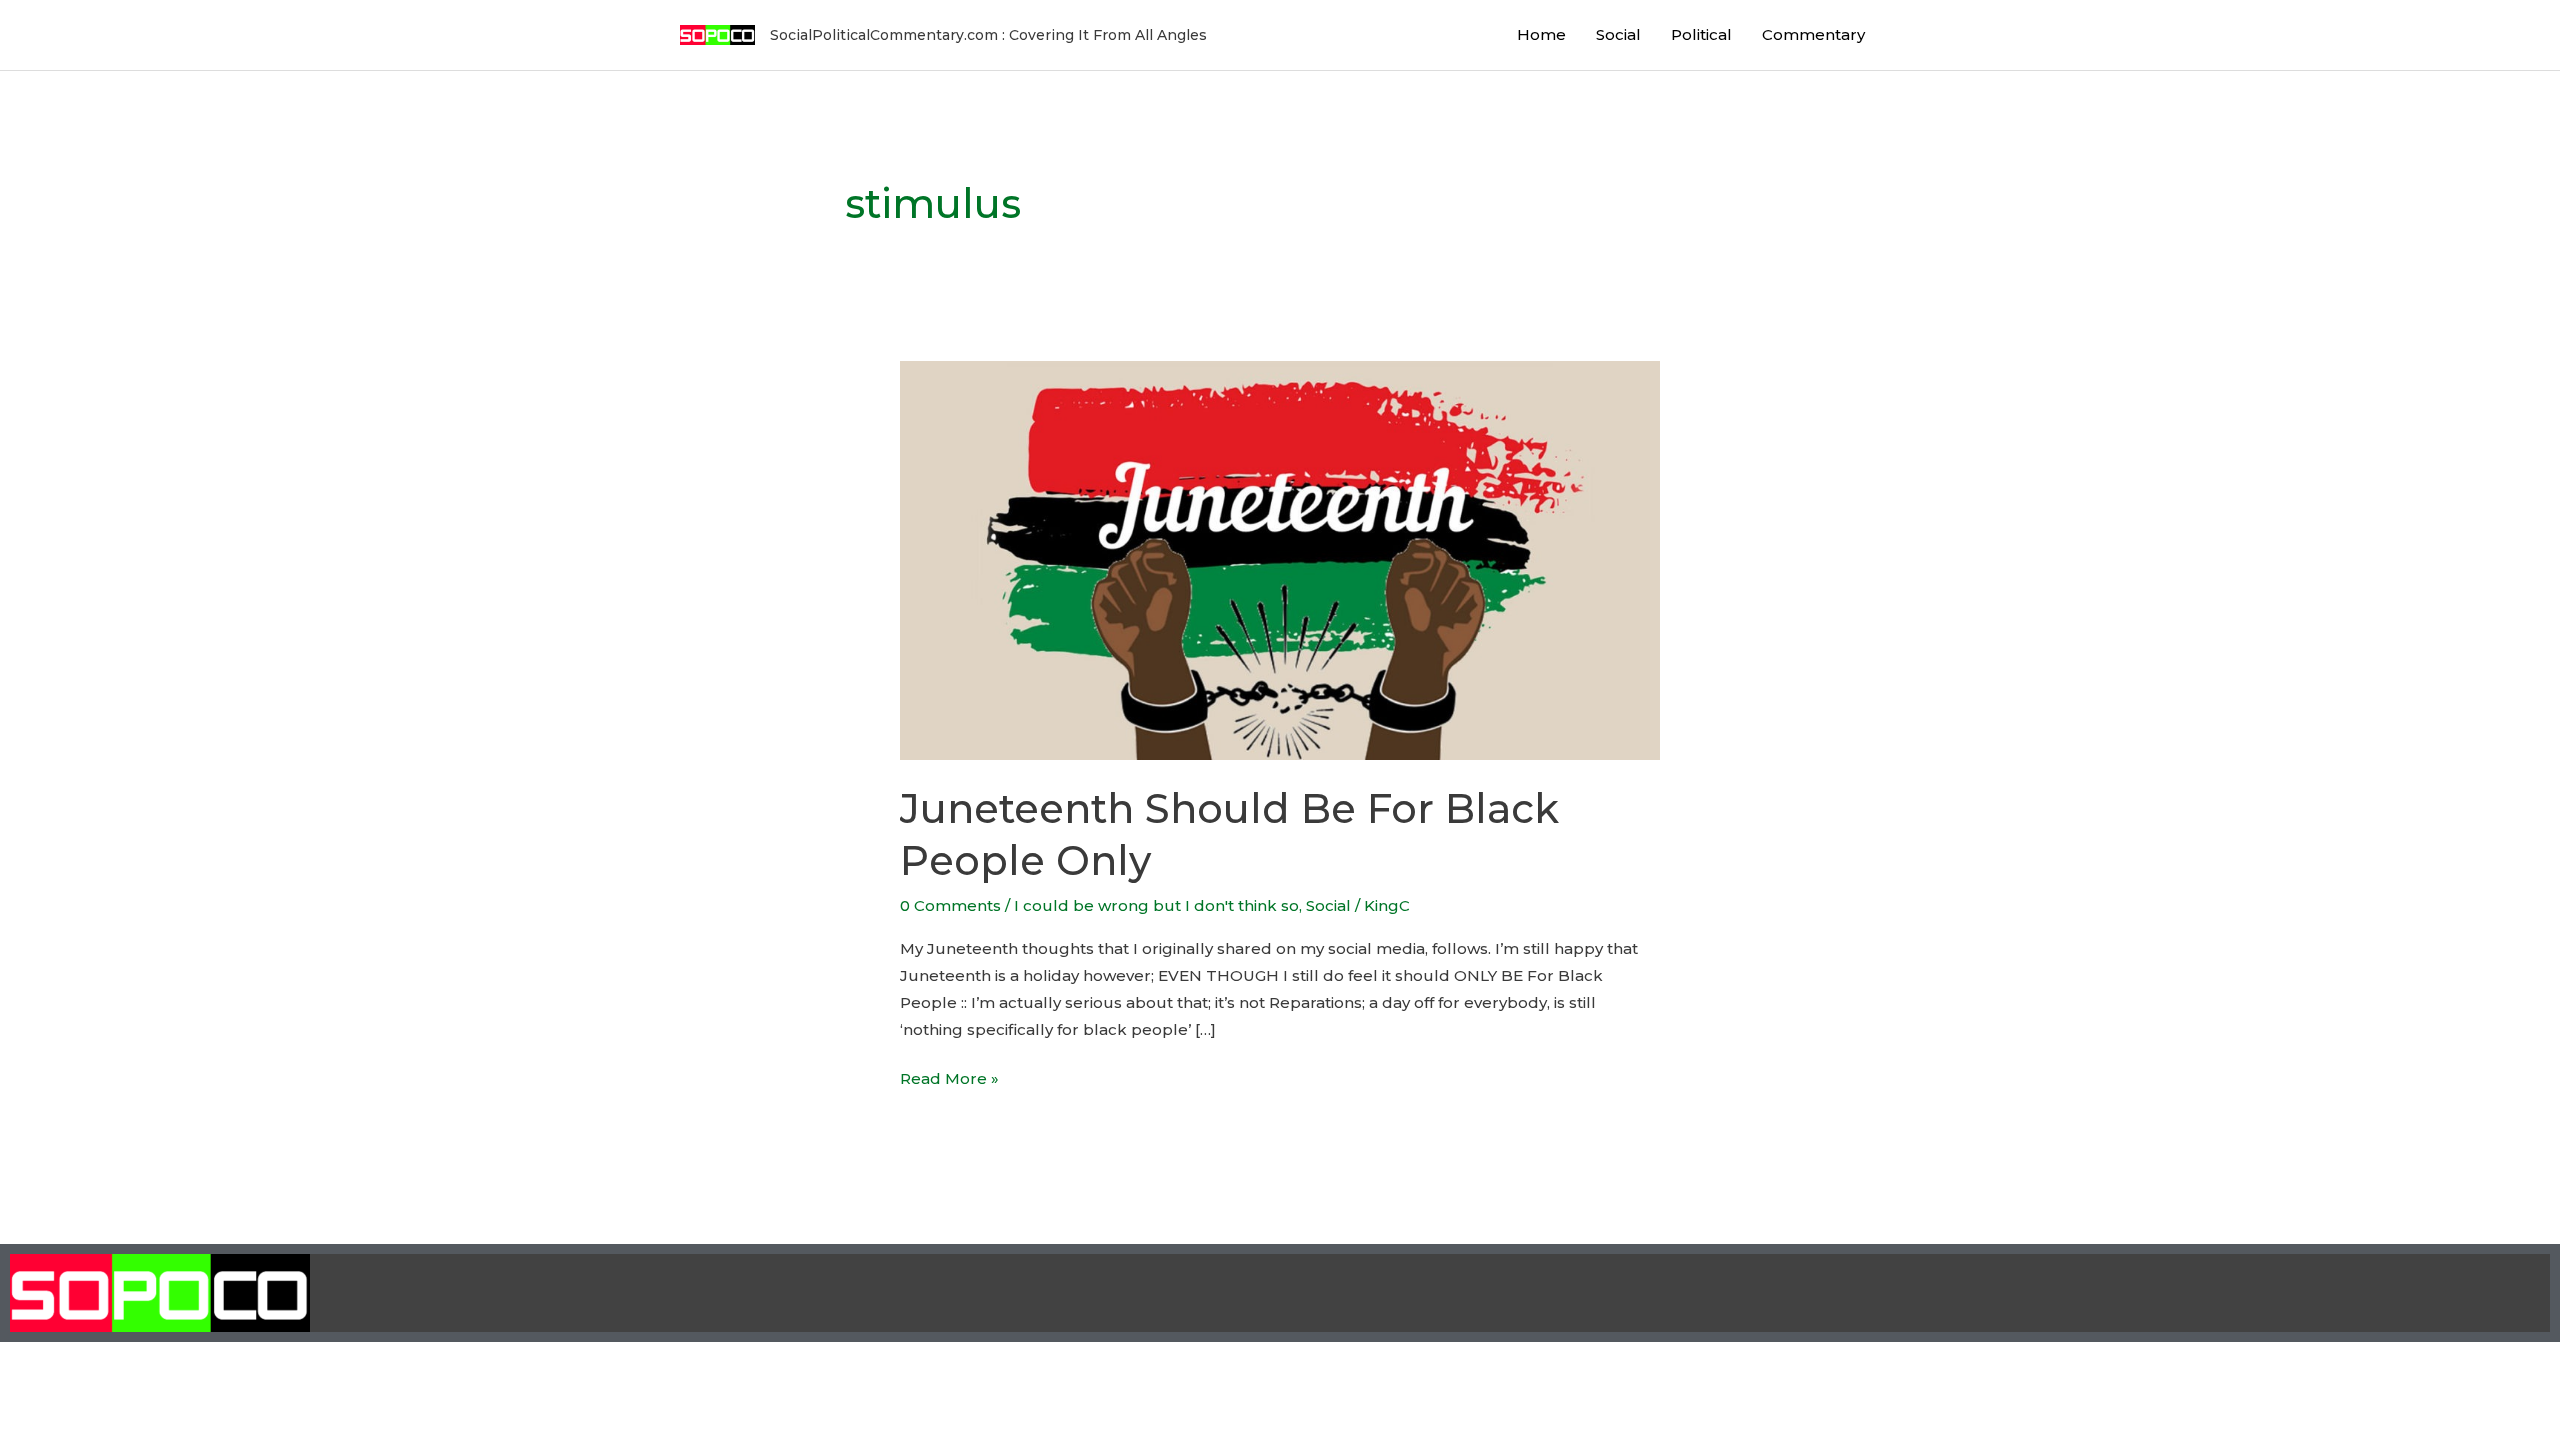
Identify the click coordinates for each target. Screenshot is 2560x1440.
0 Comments (950, 905)
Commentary (1813, 34)
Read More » (949, 1076)
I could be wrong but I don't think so (1156, 905)
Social (1618, 34)
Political (1701, 34)
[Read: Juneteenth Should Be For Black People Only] (1280, 559)
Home (1541, 34)
